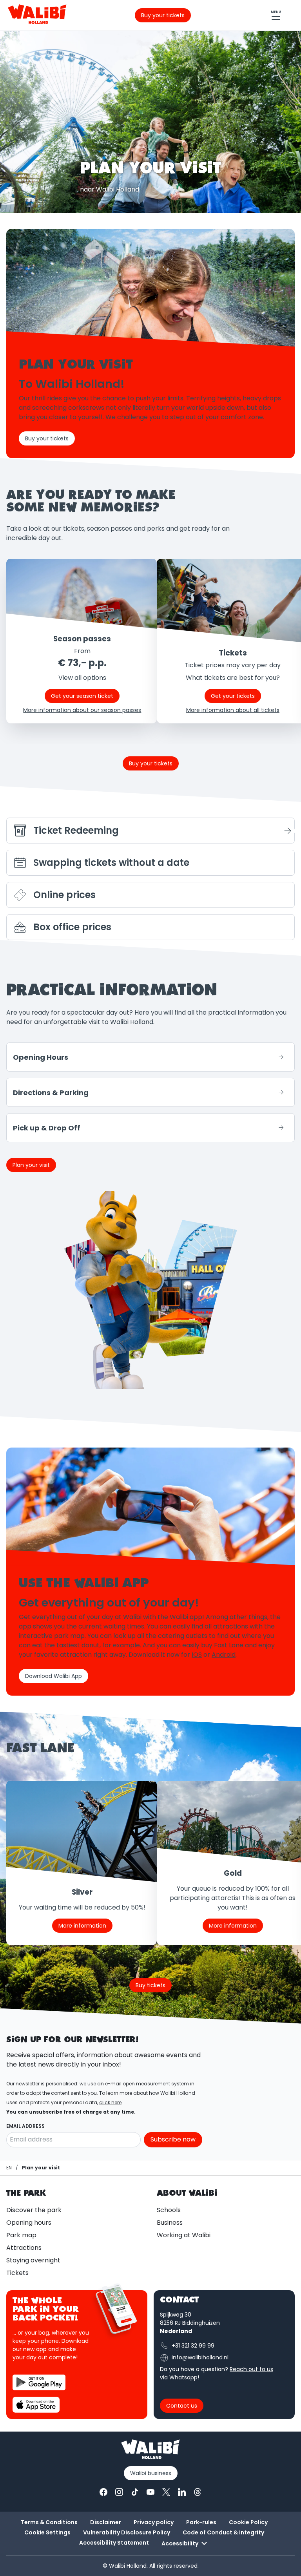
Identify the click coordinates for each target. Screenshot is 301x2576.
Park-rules (201, 2522)
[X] (166, 2492)
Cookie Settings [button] (47, 2532)
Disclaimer (106, 2522)
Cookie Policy (248, 2522)
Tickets (17, 2273)
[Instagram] (119, 2492)
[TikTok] (135, 2492)
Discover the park (34, 2210)
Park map (21, 2235)
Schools (169, 2210)
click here (110, 2102)
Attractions (24, 2248)
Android (224, 1655)
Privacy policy (154, 2522)
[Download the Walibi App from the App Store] (36, 2405)
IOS (197, 1655)
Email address (25, 2126)
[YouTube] (150, 2492)
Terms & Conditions (49, 2522)
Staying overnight (33, 2260)
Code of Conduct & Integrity (223, 2532)
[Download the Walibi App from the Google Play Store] (39, 2382)
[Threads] (198, 2492)
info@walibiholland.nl (200, 2357)
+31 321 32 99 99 (193, 2346)
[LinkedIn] (182, 2492)
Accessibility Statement (114, 2543)
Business (170, 2223)
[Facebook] (103, 2492)
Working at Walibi (184, 2235)
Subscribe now (173, 2139)
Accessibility (180, 2543)
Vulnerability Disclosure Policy (127, 2532)
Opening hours (29, 2223)
